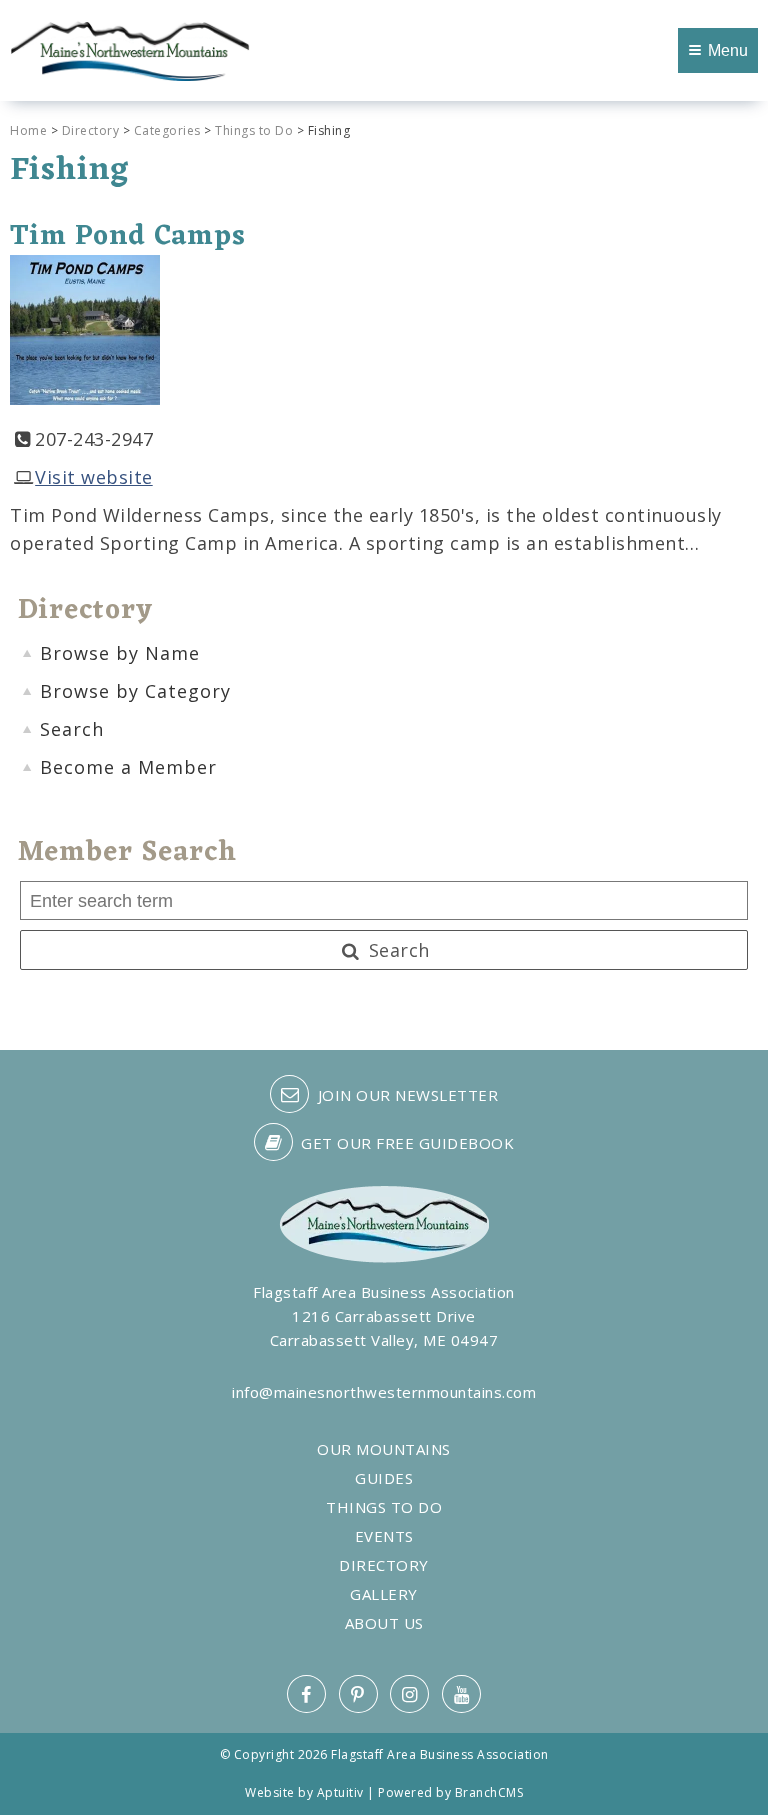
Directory (91, 130)
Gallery (384, 1594)
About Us (384, 1623)
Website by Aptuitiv (304, 1792)
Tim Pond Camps (128, 237)
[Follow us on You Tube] (461, 1694)
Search (396, 950)
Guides (384, 1478)
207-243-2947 (94, 439)
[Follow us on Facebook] (306, 1694)
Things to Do (254, 130)
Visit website (94, 477)
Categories (167, 130)
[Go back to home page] (130, 49)
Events (384, 1536)
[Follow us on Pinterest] (358, 1694)
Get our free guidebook (406, 1143)
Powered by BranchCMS (450, 1792)
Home (28, 130)
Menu (728, 50)
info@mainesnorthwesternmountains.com (384, 1392)
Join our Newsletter (405, 1095)
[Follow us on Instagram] (409, 1694)
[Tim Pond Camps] (85, 328)
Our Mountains (384, 1449)
